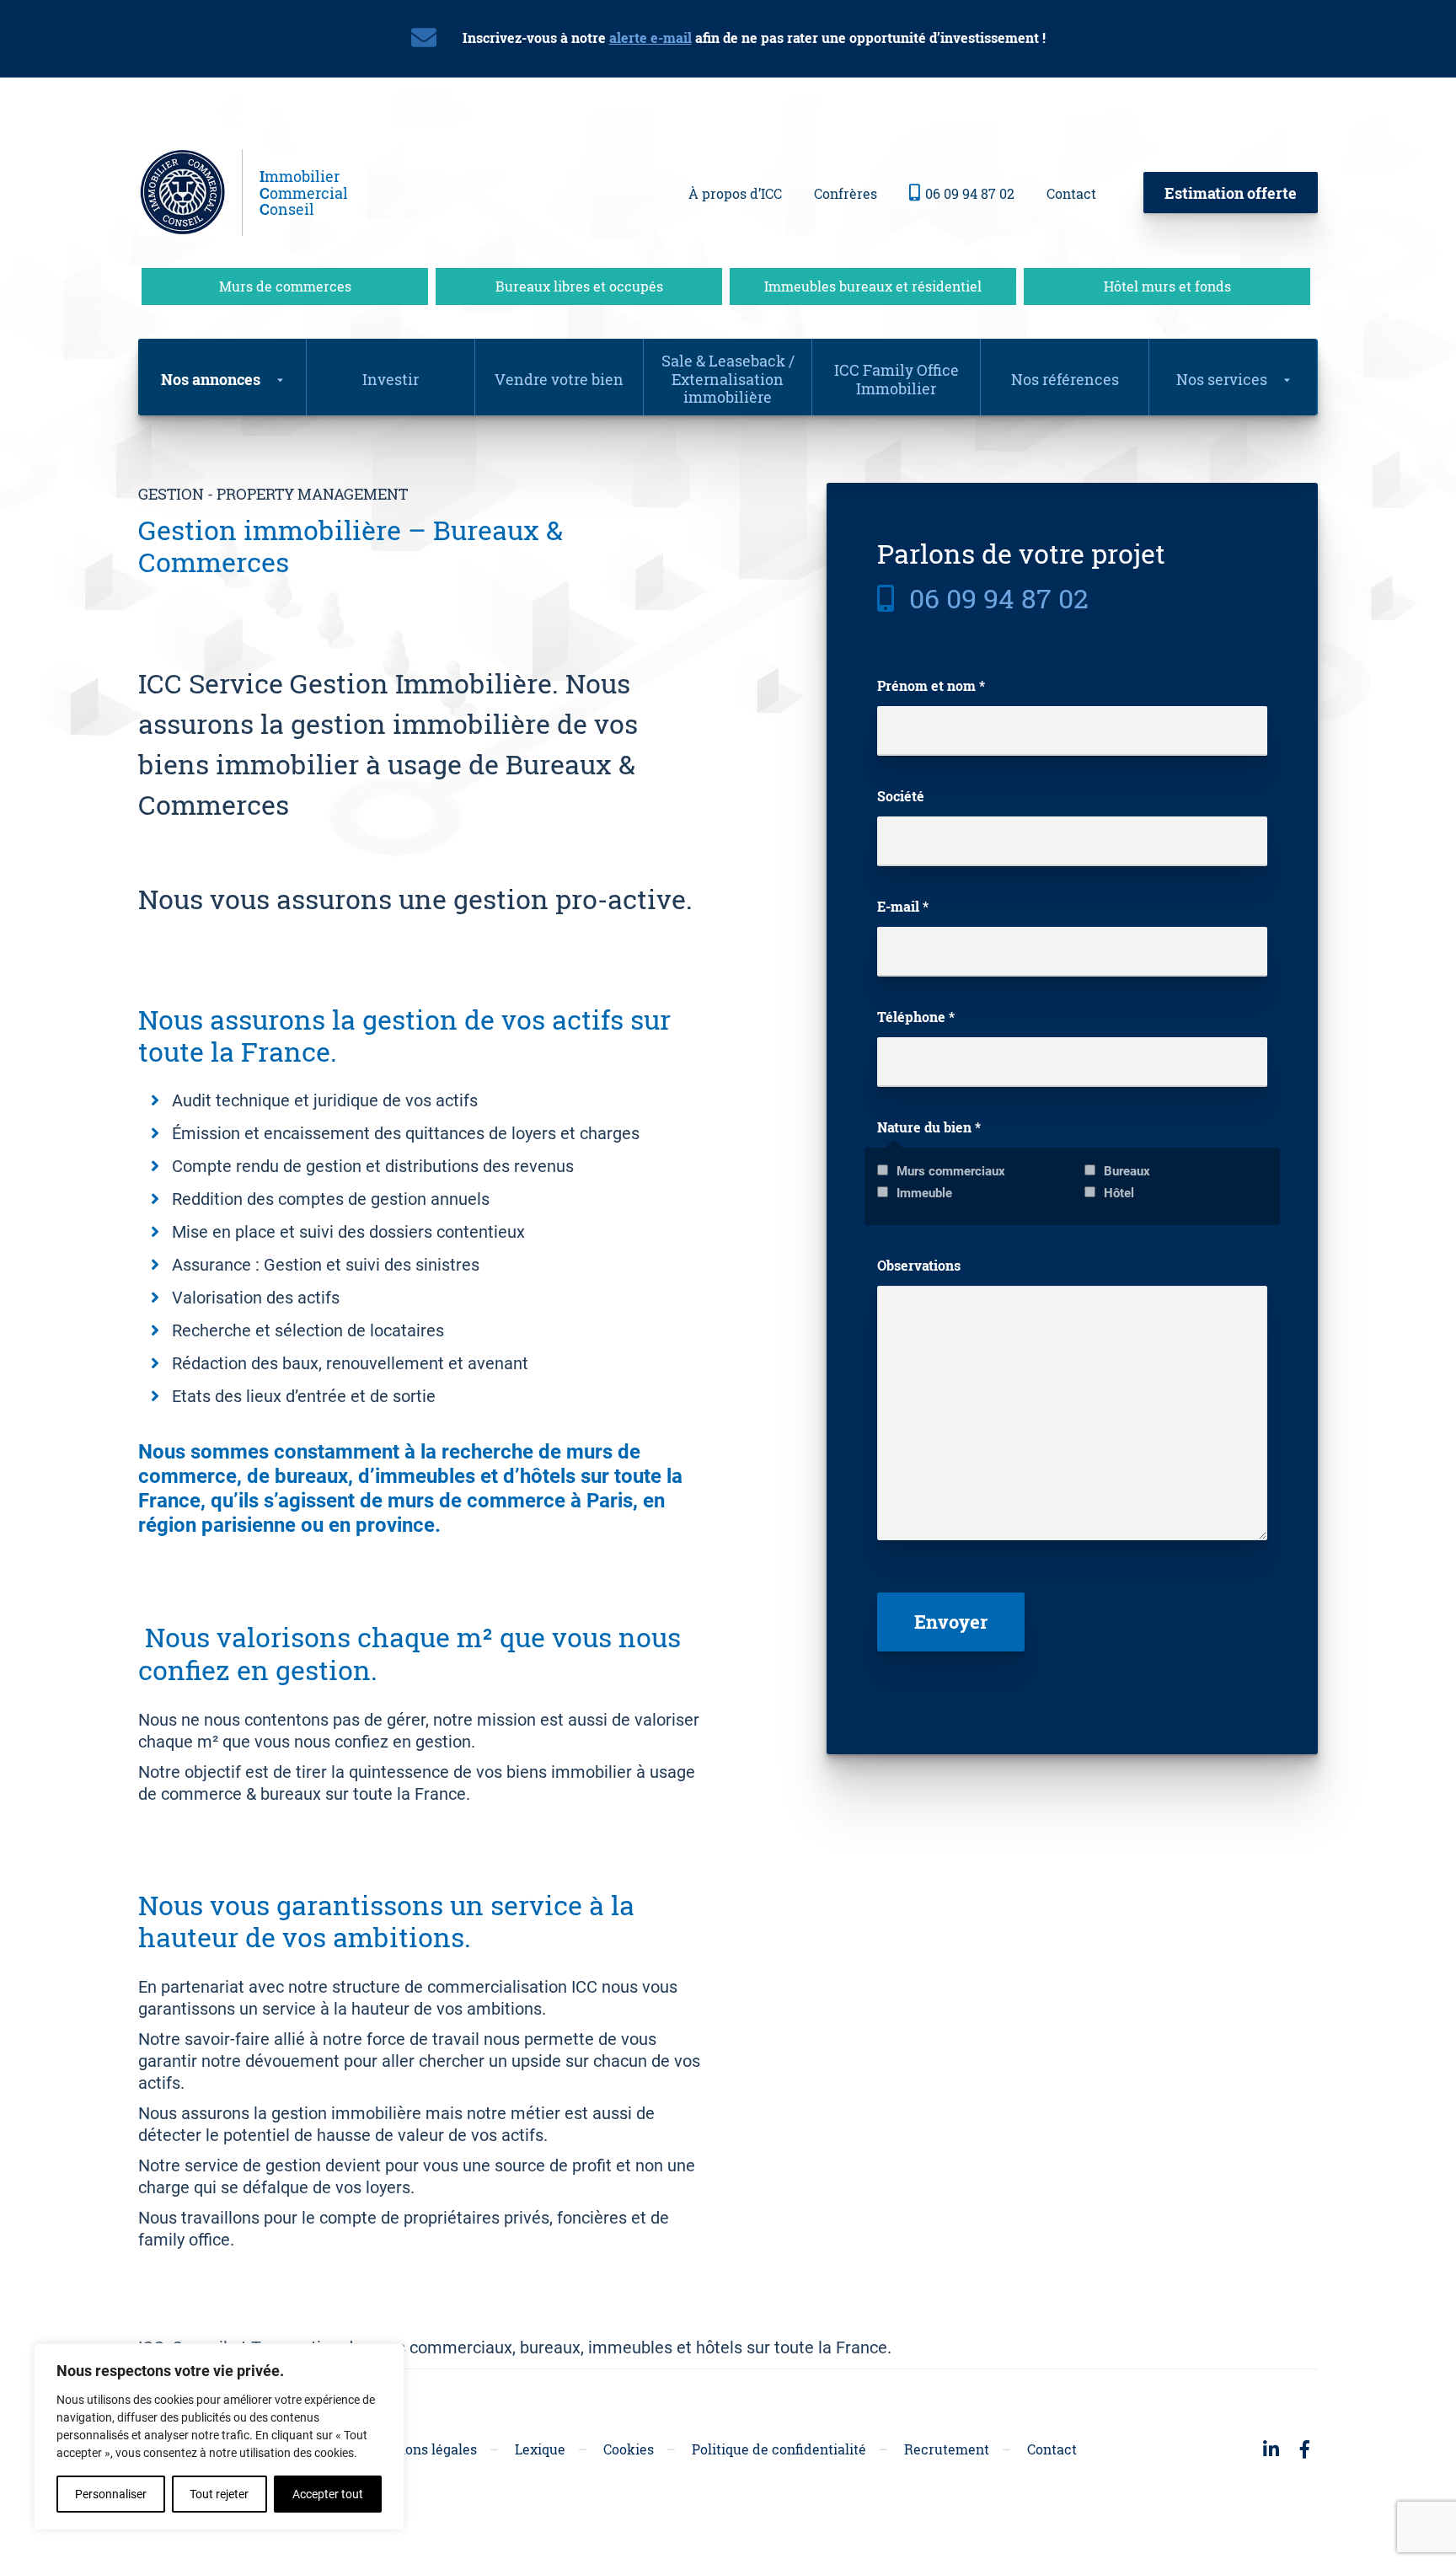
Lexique (540, 2449)
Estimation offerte (1231, 193)
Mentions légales (422, 2449)
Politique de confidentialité (779, 2449)
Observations (919, 1266)
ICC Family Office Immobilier (897, 379)
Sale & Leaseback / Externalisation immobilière (728, 379)
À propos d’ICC (735, 193)
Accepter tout (328, 2494)
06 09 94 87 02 (970, 193)
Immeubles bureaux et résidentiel (873, 286)
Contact (1071, 193)
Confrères (846, 193)
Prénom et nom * (931, 686)
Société (901, 796)
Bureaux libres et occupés (579, 286)
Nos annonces (211, 379)
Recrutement (947, 2449)
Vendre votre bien (559, 379)
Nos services (1222, 379)
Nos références (1065, 379)
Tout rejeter (219, 2494)
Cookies (629, 2449)
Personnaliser (111, 2494)
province (395, 1525)
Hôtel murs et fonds (1167, 286)
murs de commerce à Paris (510, 1501)
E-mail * (903, 907)
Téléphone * (916, 1017)
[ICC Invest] (190, 193)
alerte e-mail (650, 37)
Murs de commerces (285, 286)
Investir (391, 379)
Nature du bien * (929, 1127)
